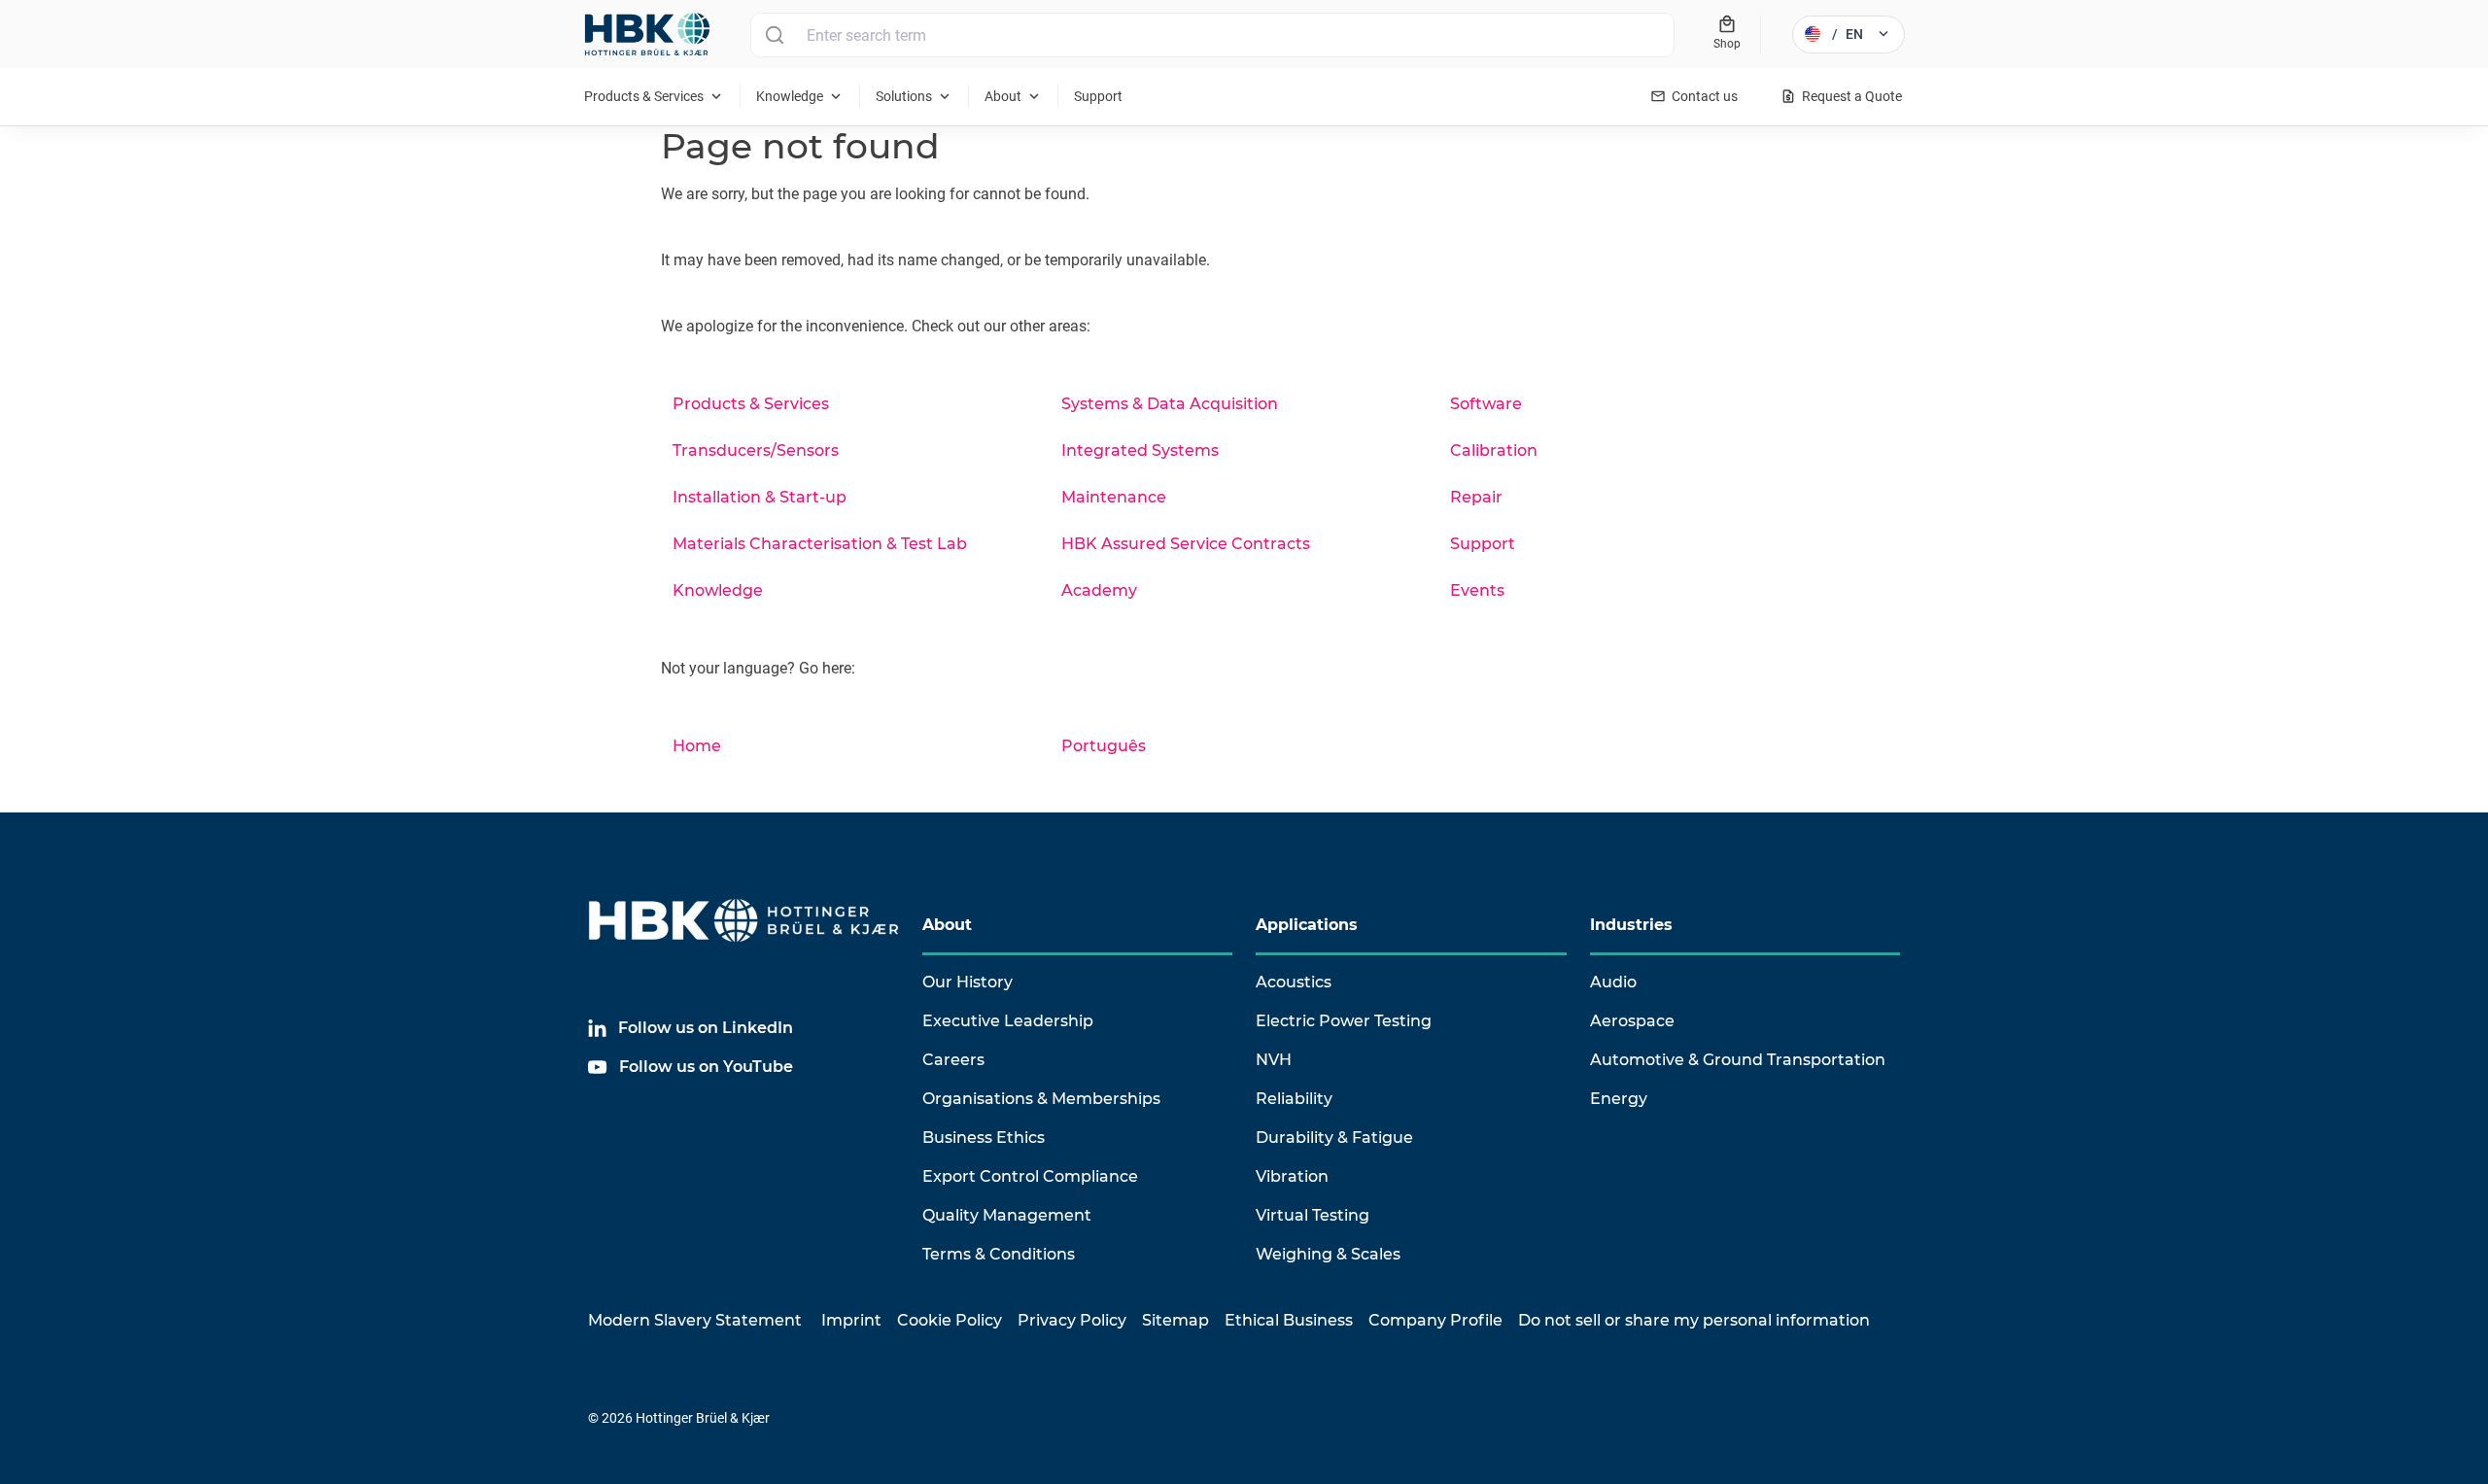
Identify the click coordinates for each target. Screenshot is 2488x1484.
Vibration (1292, 1176)
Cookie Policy (950, 1320)
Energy (1619, 1099)
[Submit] (774, 35)
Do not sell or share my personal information (1694, 1320)
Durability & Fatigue (1334, 1138)
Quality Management (1007, 1215)
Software (1486, 404)
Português (1104, 746)
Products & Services (751, 404)
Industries (1631, 925)
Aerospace (1632, 1021)
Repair (1476, 497)
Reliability (1294, 1099)
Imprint (851, 1320)
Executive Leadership (1008, 1021)
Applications (1307, 925)
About (947, 925)
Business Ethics (984, 1138)
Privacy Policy (1072, 1320)
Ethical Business (1289, 1320)
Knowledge (718, 590)
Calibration (1494, 450)
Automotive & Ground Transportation (1738, 1060)
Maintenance (1114, 497)
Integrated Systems (1140, 450)
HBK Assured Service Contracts (1186, 544)
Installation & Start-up (760, 497)
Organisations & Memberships (1041, 1099)
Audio (1613, 982)
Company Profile (1435, 1320)
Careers (953, 1060)
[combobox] (1212, 35)
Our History (968, 982)
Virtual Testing (1313, 1215)
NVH (1274, 1060)
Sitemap (1175, 1320)
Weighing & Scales (1328, 1254)
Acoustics (1294, 982)
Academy (1099, 590)
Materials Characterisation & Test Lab (820, 544)
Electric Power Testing (1344, 1021)
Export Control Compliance (1030, 1176)
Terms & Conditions (999, 1254)
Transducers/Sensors (756, 450)
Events (1477, 590)
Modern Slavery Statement (695, 1320)
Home (697, 746)
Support (1483, 544)
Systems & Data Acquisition (1170, 404)
